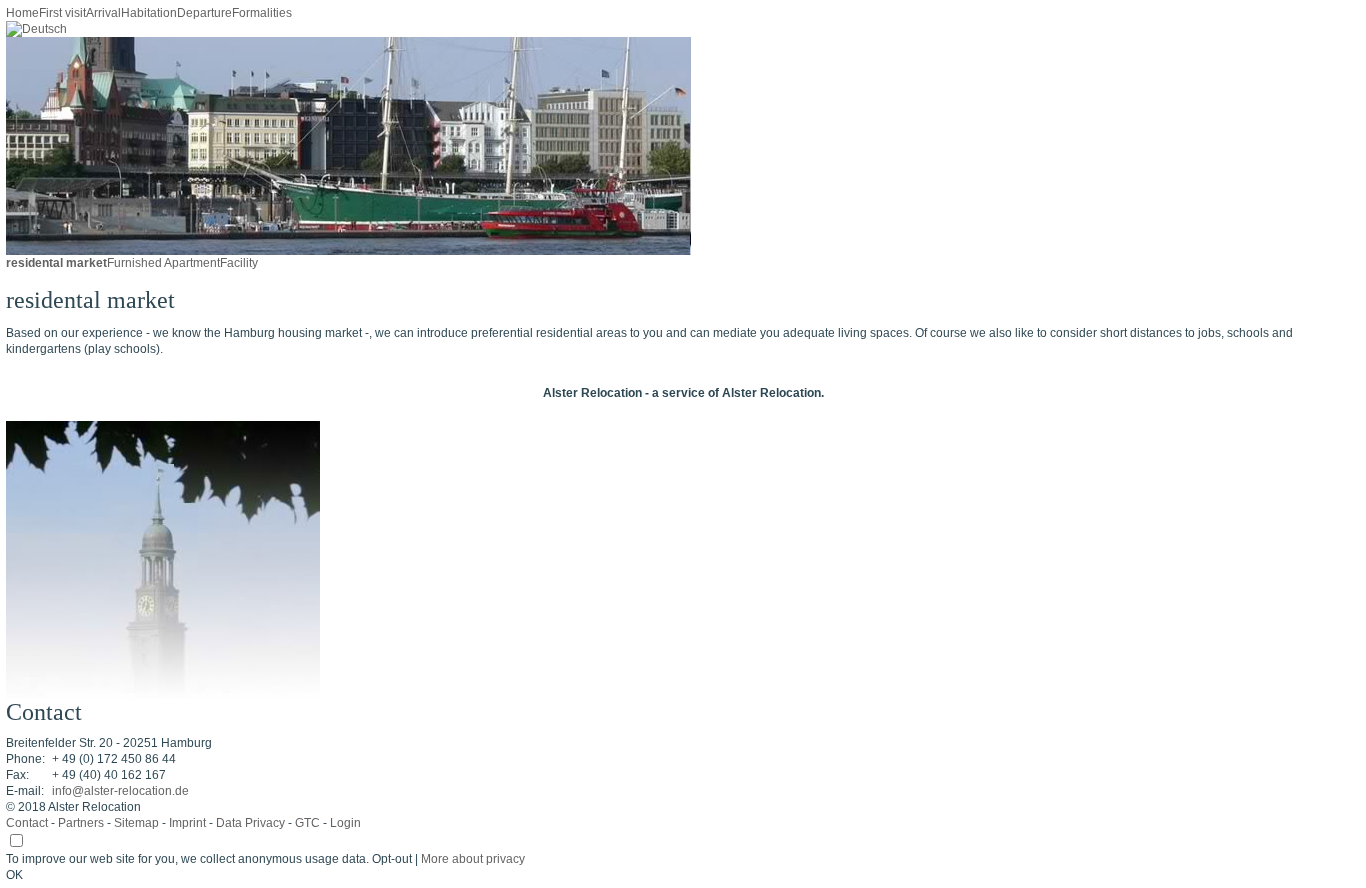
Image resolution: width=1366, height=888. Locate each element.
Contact (27, 823)
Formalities (262, 13)
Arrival (103, 13)
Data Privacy (250, 823)
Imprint (187, 823)
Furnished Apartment (163, 263)
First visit (62, 13)
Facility (239, 263)
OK (14, 875)
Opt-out (392, 859)
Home (22, 13)
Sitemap (136, 823)
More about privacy (473, 859)
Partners (81, 823)
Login (345, 823)
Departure (204, 13)
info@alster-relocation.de (120, 791)
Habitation (149, 13)
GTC (307, 823)
